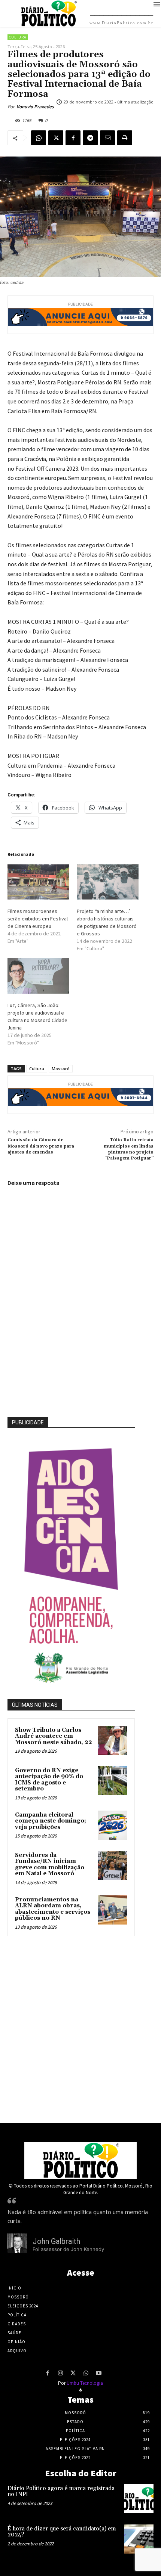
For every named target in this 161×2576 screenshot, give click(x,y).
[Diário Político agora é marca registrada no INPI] (139, 2499)
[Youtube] (98, 2374)
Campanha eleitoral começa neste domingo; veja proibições (51, 1821)
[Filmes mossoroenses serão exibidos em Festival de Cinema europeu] (38, 882)
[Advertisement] (80, 2028)
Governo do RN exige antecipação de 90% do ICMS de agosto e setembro (49, 1780)
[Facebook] (73, 138)
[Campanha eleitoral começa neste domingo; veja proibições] (113, 1825)
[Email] (107, 138)
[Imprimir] (125, 138)
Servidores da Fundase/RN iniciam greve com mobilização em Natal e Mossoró (50, 1865)
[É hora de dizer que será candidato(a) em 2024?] (139, 2539)
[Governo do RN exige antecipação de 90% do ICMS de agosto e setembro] (113, 1781)
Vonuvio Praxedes (35, 107)
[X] (56, 138)
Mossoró (61, 1069)
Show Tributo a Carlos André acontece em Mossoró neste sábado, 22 (54, 1736)
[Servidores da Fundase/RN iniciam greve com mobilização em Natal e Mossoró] (113, 1866)
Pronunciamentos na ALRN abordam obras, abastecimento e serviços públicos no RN (53, 1909)
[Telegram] (90, 138)
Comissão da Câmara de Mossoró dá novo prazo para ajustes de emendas (41, 1146)
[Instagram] (60, 2374)
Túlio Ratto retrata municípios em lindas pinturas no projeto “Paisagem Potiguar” (129, 1149)
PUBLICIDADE (28, 1422)
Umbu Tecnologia (85, 2383)
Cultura (18, 37)
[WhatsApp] (39, 138)
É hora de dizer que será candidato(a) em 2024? (62, 2532)
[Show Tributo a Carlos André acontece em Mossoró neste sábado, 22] (113, 1740)
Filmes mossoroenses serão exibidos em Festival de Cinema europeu (38, 919)
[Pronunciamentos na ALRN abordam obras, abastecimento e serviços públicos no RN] (113, 1910)
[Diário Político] (80, 2160)
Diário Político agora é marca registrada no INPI (61, 2492)
